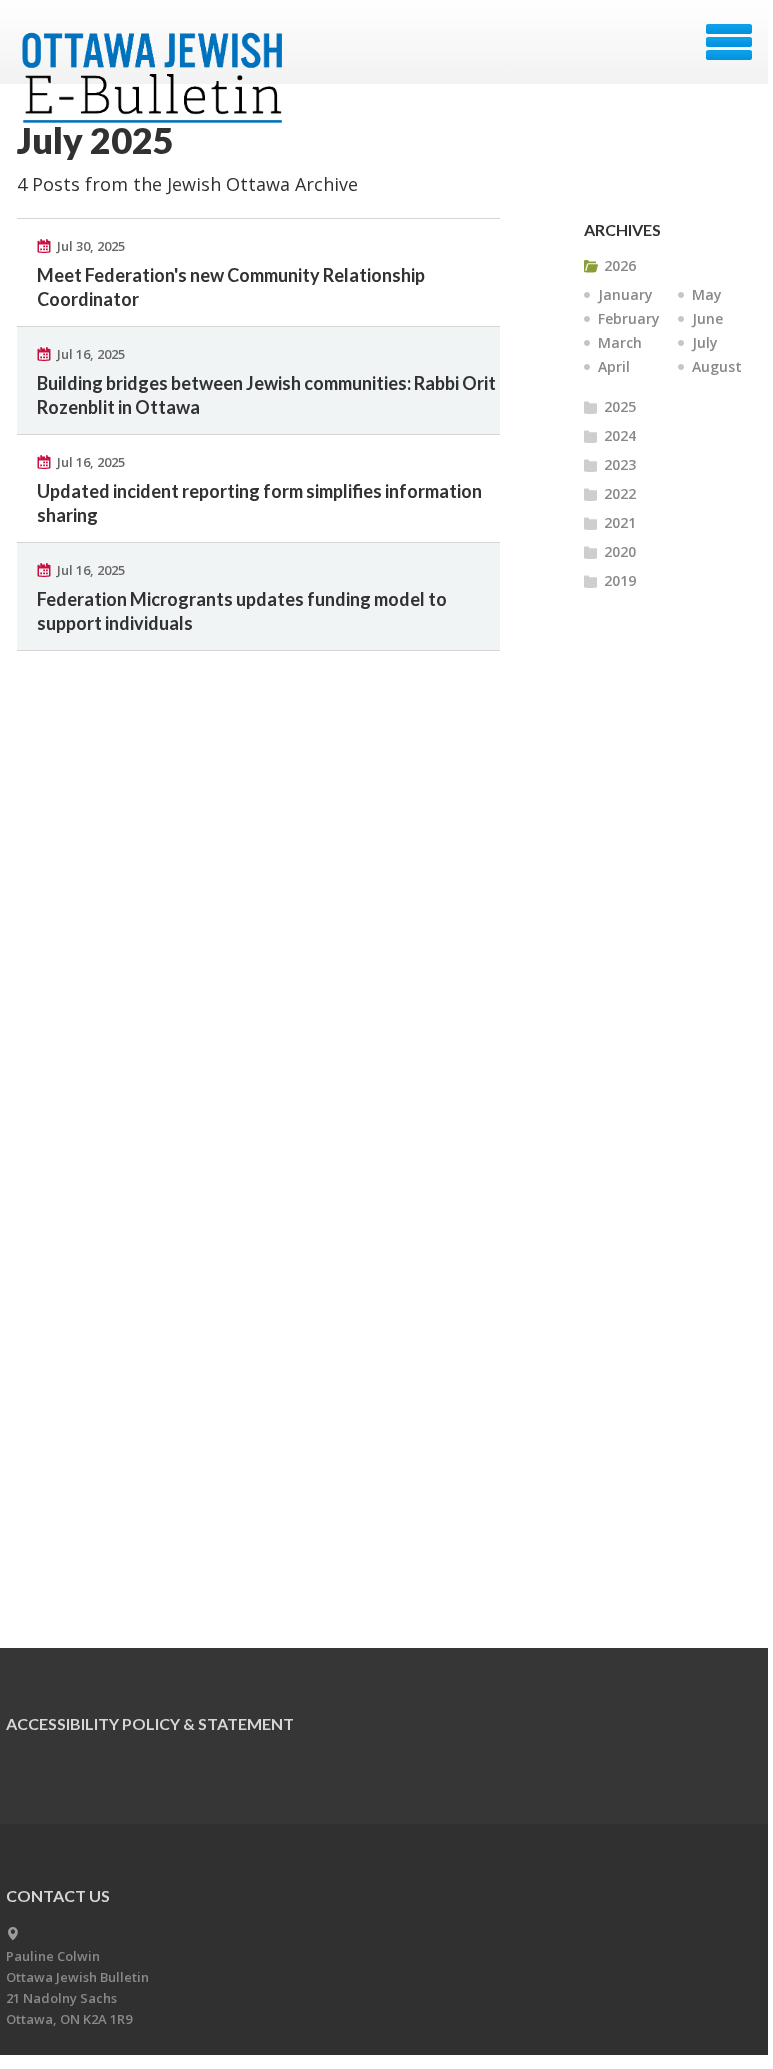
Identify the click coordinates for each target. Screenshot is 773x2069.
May (707, 294)
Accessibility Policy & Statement (150, 1723)
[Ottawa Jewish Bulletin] (155, 48)
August (717, 366)
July (705, 342)
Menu (729, 42)
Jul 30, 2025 (91, 246)
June (707, 318)
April (614, 366)
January (625, 294)
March (620, 342)
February (629, 318)
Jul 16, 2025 (91, 354)
